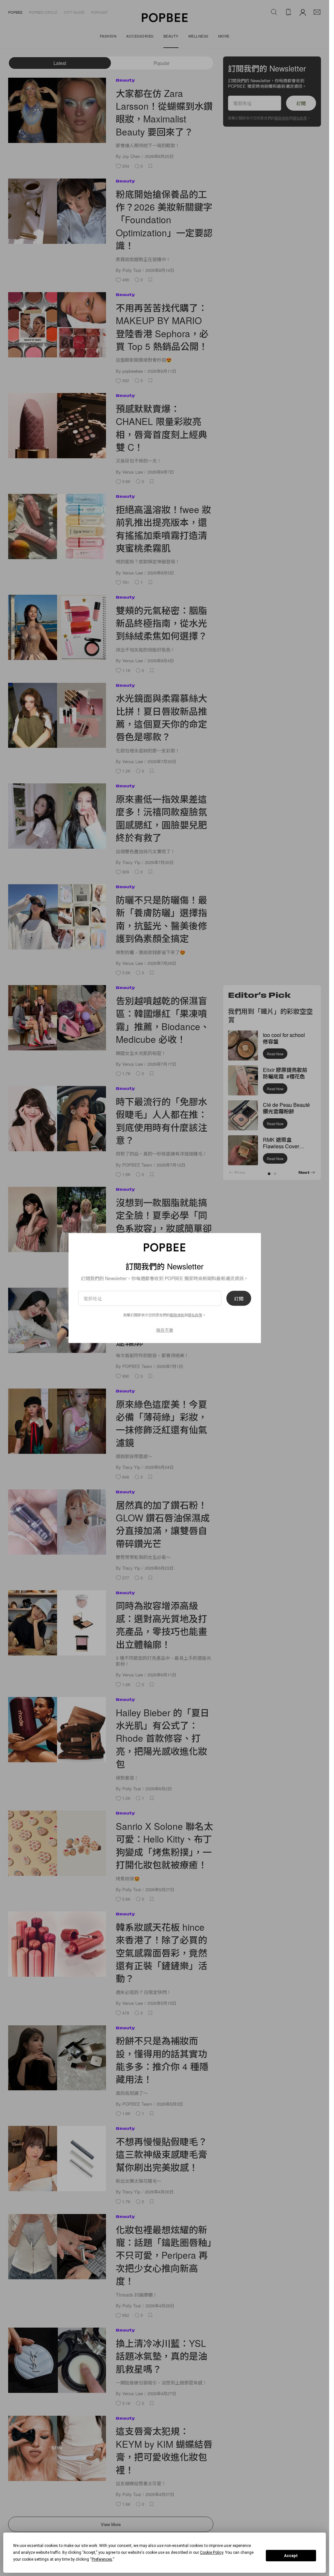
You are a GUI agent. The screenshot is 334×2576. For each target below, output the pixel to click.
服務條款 (177, 1315)
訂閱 (239, 1298)
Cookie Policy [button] (212, 2552)
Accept (291, 2556)
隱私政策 (195, 1315)
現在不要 (165, 1330)
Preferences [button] (102, 2559)
